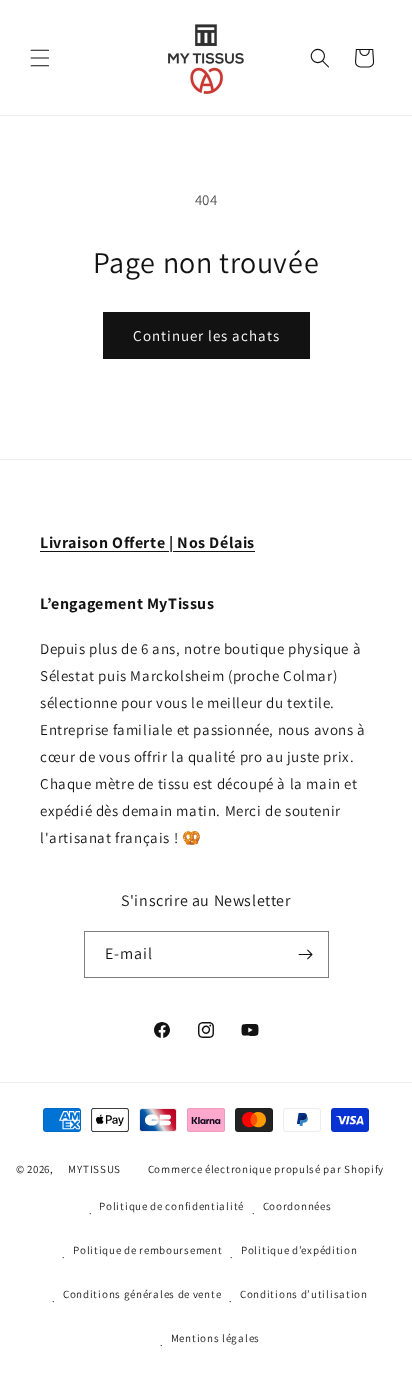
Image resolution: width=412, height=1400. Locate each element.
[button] (40, 58)
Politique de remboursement (147, 1250)
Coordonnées (297, 1206)
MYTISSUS (94, 1169)
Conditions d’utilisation (304, 1294)
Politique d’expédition (299, 1250)
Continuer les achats (206, 335)
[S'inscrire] (306, 954)
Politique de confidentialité (171, 1206)
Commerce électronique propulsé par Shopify (266, 1169)
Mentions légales (215, 1338)
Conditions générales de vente (142, 1294)
